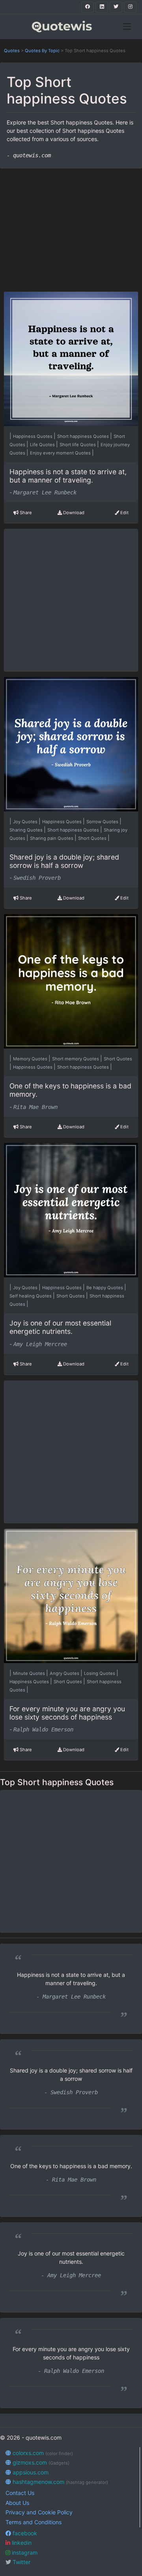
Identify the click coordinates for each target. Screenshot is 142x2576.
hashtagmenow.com (60, 2482)
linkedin (21, 2543)
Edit (124, 513)
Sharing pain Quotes (52, 838)
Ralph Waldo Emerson (43, 1729)
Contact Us (20, 2493)
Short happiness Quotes (84, 436)
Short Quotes (93, 838)
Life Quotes (43, 445)
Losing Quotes (100, 1673)
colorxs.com (42, 2453)
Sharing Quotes (27, 830)
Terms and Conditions (34, 2522)
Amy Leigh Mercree (40, 1344)
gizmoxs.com (40, 2462)
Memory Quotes (31, 1059)
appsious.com (30, 2472)
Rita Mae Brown (35, 1107)
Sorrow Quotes (103, 822)
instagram (24, 2552)
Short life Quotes (78, 445)
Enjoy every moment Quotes (61, 453)
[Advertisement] (71, 226)
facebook (24, 2533)
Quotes (12, 51)
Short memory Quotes (76, 1059)
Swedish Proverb (37, 878)
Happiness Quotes (33, 436)
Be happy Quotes (105, 1288)
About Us (17, 2503)
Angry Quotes (65, 1673)
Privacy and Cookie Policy (39, 2512)
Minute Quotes (30, 1673)
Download (73, 513)
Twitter (21, 2562)
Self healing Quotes (31, 1296)
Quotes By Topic (42, 51)
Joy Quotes (26, 822)
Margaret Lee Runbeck (45, 492)
